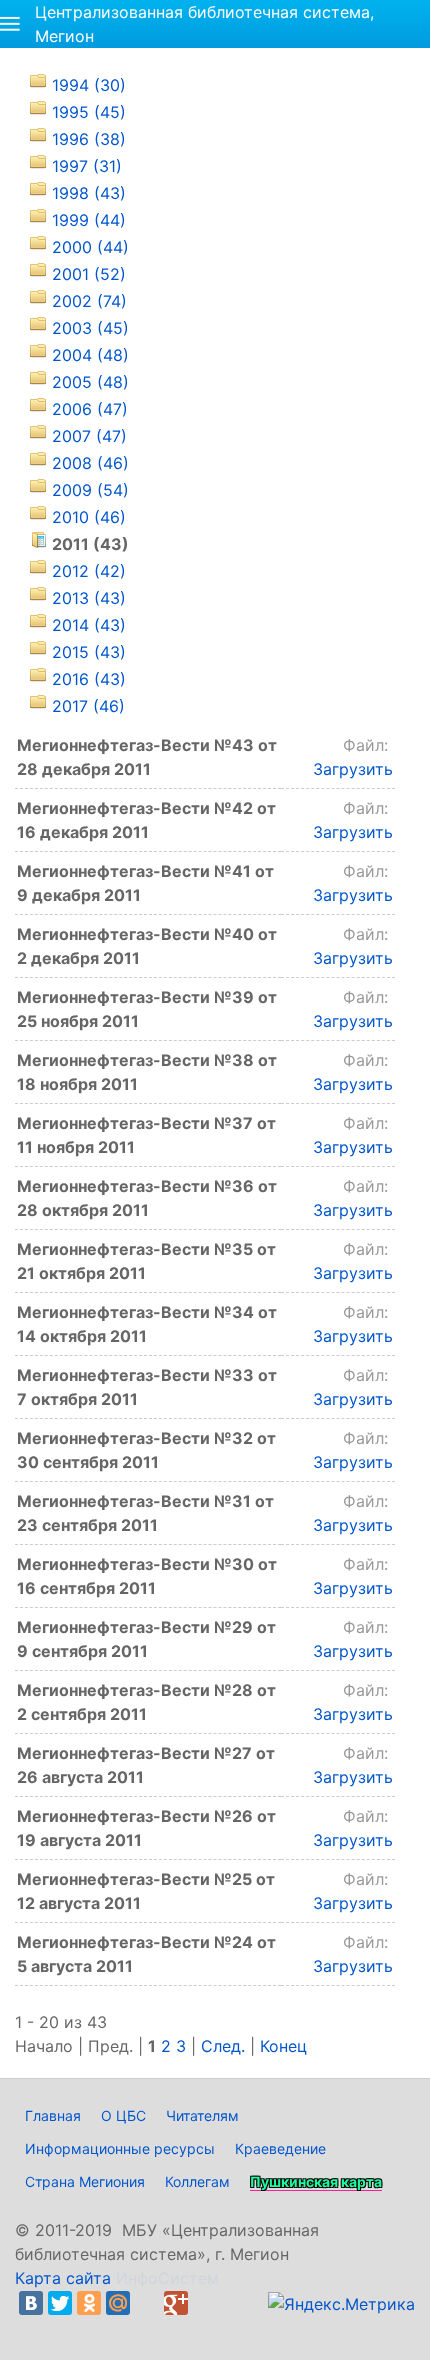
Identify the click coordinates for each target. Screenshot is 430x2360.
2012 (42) (89, 571)
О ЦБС (123, 2115)
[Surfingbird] (36, 2327)
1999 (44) (89, 220)
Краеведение (280, 2148)
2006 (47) (90, 409)
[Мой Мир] (118, 2303)
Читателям (202, 2115)
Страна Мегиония (85, 2181)
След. (223, 2046)
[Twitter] (60, 2303)
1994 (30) (89, 85)
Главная (53, 2115)
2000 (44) (90, 247)
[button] (10, 24)
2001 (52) (89, 274)
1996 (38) (89, 139)
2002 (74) (89, 301)
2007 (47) (89, 436)
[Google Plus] (176, 2303)
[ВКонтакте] (31, 2303)
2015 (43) (89, 652)
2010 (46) (89, 517)
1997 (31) (87, 166)
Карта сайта (63, 2278)
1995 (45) (89, 112)
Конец (283, 2046)
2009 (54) (90, 490)
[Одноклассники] (89, 2303)
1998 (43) (89, 193)
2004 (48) (90, 355)
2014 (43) (89, 625)
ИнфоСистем (167, 2278)
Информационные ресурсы (120, 2148)
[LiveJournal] (147, 2303)
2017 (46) (88, 706)
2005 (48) (90, 382)
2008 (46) (90, 463)
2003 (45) (90, 328)
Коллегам (197, 2181)
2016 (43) (89, 679)
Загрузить (353, 769)
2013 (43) (89, 598)
